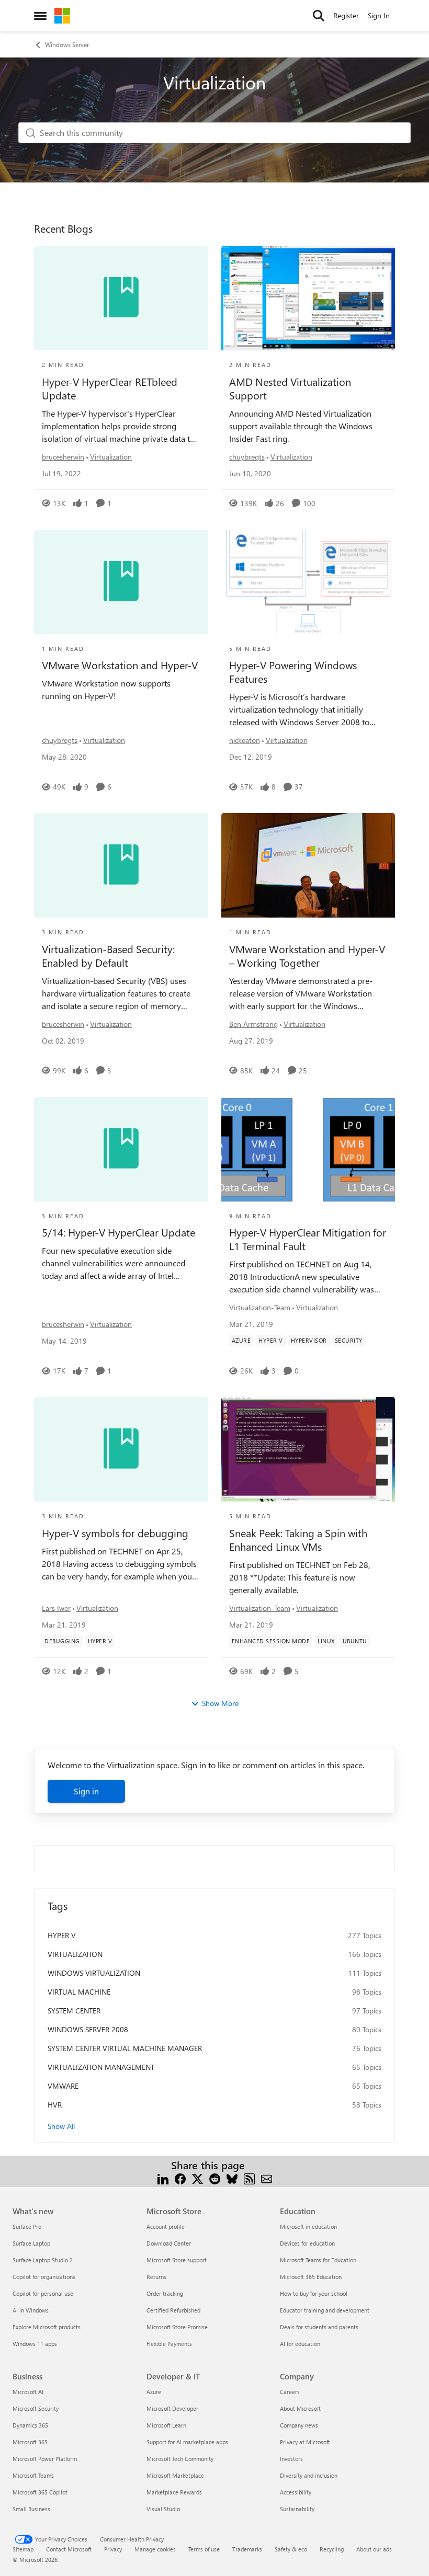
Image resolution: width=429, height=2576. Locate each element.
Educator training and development (325, 2310)
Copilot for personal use (43, 2293)
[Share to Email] (267, 2178)
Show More (220, 1703)
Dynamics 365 (30, 2425)
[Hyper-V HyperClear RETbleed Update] (121, 298)
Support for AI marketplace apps (187, 2442)
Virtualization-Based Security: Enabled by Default (108, 956)
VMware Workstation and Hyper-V (120, 665)
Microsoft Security (36, 2408)
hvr (55, 2105)
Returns (156, 2277)
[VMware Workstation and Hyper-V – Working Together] (308, 865)
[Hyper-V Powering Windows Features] (308, 582)
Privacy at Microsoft (305, 2442)
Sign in (86, 1791)
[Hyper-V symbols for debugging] (121, 1449)
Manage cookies (155, 2549)
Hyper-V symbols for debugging (115, 1533)
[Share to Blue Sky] (232, 2178)
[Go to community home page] (62, 16)
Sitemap (23, 2549)
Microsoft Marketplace (175, 2475)
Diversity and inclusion (309, 2475)
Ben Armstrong (253, 1024)
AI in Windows (31, 2310)
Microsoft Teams (33, 2475)
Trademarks (247, 2549)
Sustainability (297, 2509)
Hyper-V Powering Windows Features (293, 672)
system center (74, 2011)
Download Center (169, 2243)
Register (346, 15)
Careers (290, 2392)
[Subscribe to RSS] (249, 2178)
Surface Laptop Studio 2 (43, 2260)
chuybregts (247, 457)
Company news (299, 2425)
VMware (63, 2086)
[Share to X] (197, 2178)
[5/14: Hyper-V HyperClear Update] (121, 1149)
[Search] (319, 16)
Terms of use (204, 2549)
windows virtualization (94, 1973)
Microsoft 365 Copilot (40, 2492)
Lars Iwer (56, 1608)
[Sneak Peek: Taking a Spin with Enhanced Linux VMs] (308, 1449)
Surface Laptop (31, 2243)
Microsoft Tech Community (180, 2459)
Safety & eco (291, 2549)
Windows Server (67, 44)
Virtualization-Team (260, 1307)
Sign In (379, 15)
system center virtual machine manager (125, 2048)
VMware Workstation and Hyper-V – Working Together (307, 956)
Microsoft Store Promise (177, 2327)
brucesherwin (63, 457)
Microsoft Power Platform (45, 2459)
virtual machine (79, 1992)
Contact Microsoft (69, 2549)
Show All (61, 2126)
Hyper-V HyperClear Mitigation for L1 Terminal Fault (308, 1239)
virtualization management (101, 2067)
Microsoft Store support (177, 2260)
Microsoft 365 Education (311, 2277)
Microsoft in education (308, 2226)
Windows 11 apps (35, 2344)
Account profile (166, 2226)
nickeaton (245, 740)
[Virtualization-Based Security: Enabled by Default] (121, 865)
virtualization (75, 1954)
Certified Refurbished (173, 2310)
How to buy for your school (314, 2293)
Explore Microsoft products (47, 2327)
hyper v (62, 1935)
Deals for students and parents (319, 2327)
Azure (154, 2392)
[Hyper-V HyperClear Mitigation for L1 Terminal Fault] (308, 1149)
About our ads (374, 2549)
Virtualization (111, 457)
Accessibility (296, 2492)
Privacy (113, 2549)
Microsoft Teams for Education (318, 2260)
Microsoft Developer (172, 2408)
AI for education (300, 2344)
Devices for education (307, 2243)
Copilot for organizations (44, 2277)
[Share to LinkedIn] (163, 2178)
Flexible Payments (169, 2344)
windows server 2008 (88, 2029)
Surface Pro (27, 2226)
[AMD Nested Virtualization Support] (308, 298)
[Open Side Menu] (40, 16)
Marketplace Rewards (174, 2492)
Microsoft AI (28, 2392)
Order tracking (165, 2293)
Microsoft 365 (30, 2442)
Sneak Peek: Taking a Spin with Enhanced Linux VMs (298, 1540)
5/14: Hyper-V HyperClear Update (118, 1232)
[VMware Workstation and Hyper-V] (121, 582)
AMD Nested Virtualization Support (290, 388)
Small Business (31, 2509)
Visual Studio (163, 2509)
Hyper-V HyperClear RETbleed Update (110, 388)
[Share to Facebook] (180, 2178)
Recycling (332, 2549)
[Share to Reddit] (215, 2178)
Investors (291, 2459)
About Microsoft (300, 2408)
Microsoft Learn (166, 2425)
